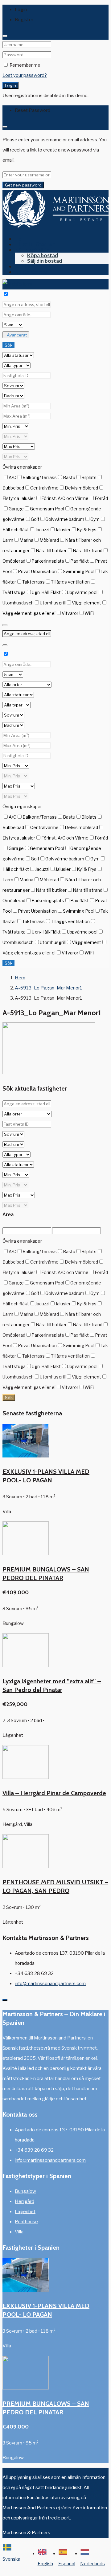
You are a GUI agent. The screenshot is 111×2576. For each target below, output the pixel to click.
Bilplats (89, 477)
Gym (95, 519)
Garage (16, 509)
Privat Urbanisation (37, 571)
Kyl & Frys (87, 530)
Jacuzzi (42, 530)
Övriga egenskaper (22, 467)
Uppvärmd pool (82, 592)
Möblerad (49, 540)
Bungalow (25, 2191)
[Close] (5, 36)
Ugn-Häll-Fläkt (46, 592)
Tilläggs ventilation (70, 582)
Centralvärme (44, 488)
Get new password (23, 185)
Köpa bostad (43, 255)
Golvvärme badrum (65, 519)
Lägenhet (25, 2212)
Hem (20, 239)
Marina (26, 540)
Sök (8, 345)
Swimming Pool (79, 571)
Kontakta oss (31, 272)
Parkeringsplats (48, 561)
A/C (12, 477)
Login (10, 85)
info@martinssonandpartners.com (50, 1984)
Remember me (25, 65)
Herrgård (25, 2201)
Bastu (69, 477)
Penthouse (26, 2222)
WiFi (89, 613)
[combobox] (14, 2559)
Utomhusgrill (53, 603)
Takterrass (33, 582)
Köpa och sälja (32, 250)
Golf (35, 519)
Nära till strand (88, 551)
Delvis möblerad (81, 488)
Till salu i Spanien (35, 244)
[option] (48, 2559)
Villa (19, 2232)
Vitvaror (70, 613)
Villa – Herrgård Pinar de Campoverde (54, 1793)
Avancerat (17, 335)
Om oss (24, 266)
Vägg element (86, 603)
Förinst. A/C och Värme (65, 498)
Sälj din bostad (45, 261)
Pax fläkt (80, 561)
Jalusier (63, 530)
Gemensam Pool (47, 509)
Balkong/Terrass (40, 477)
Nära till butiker (51, 551)
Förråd (101, 498)
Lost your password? (25, 75)
